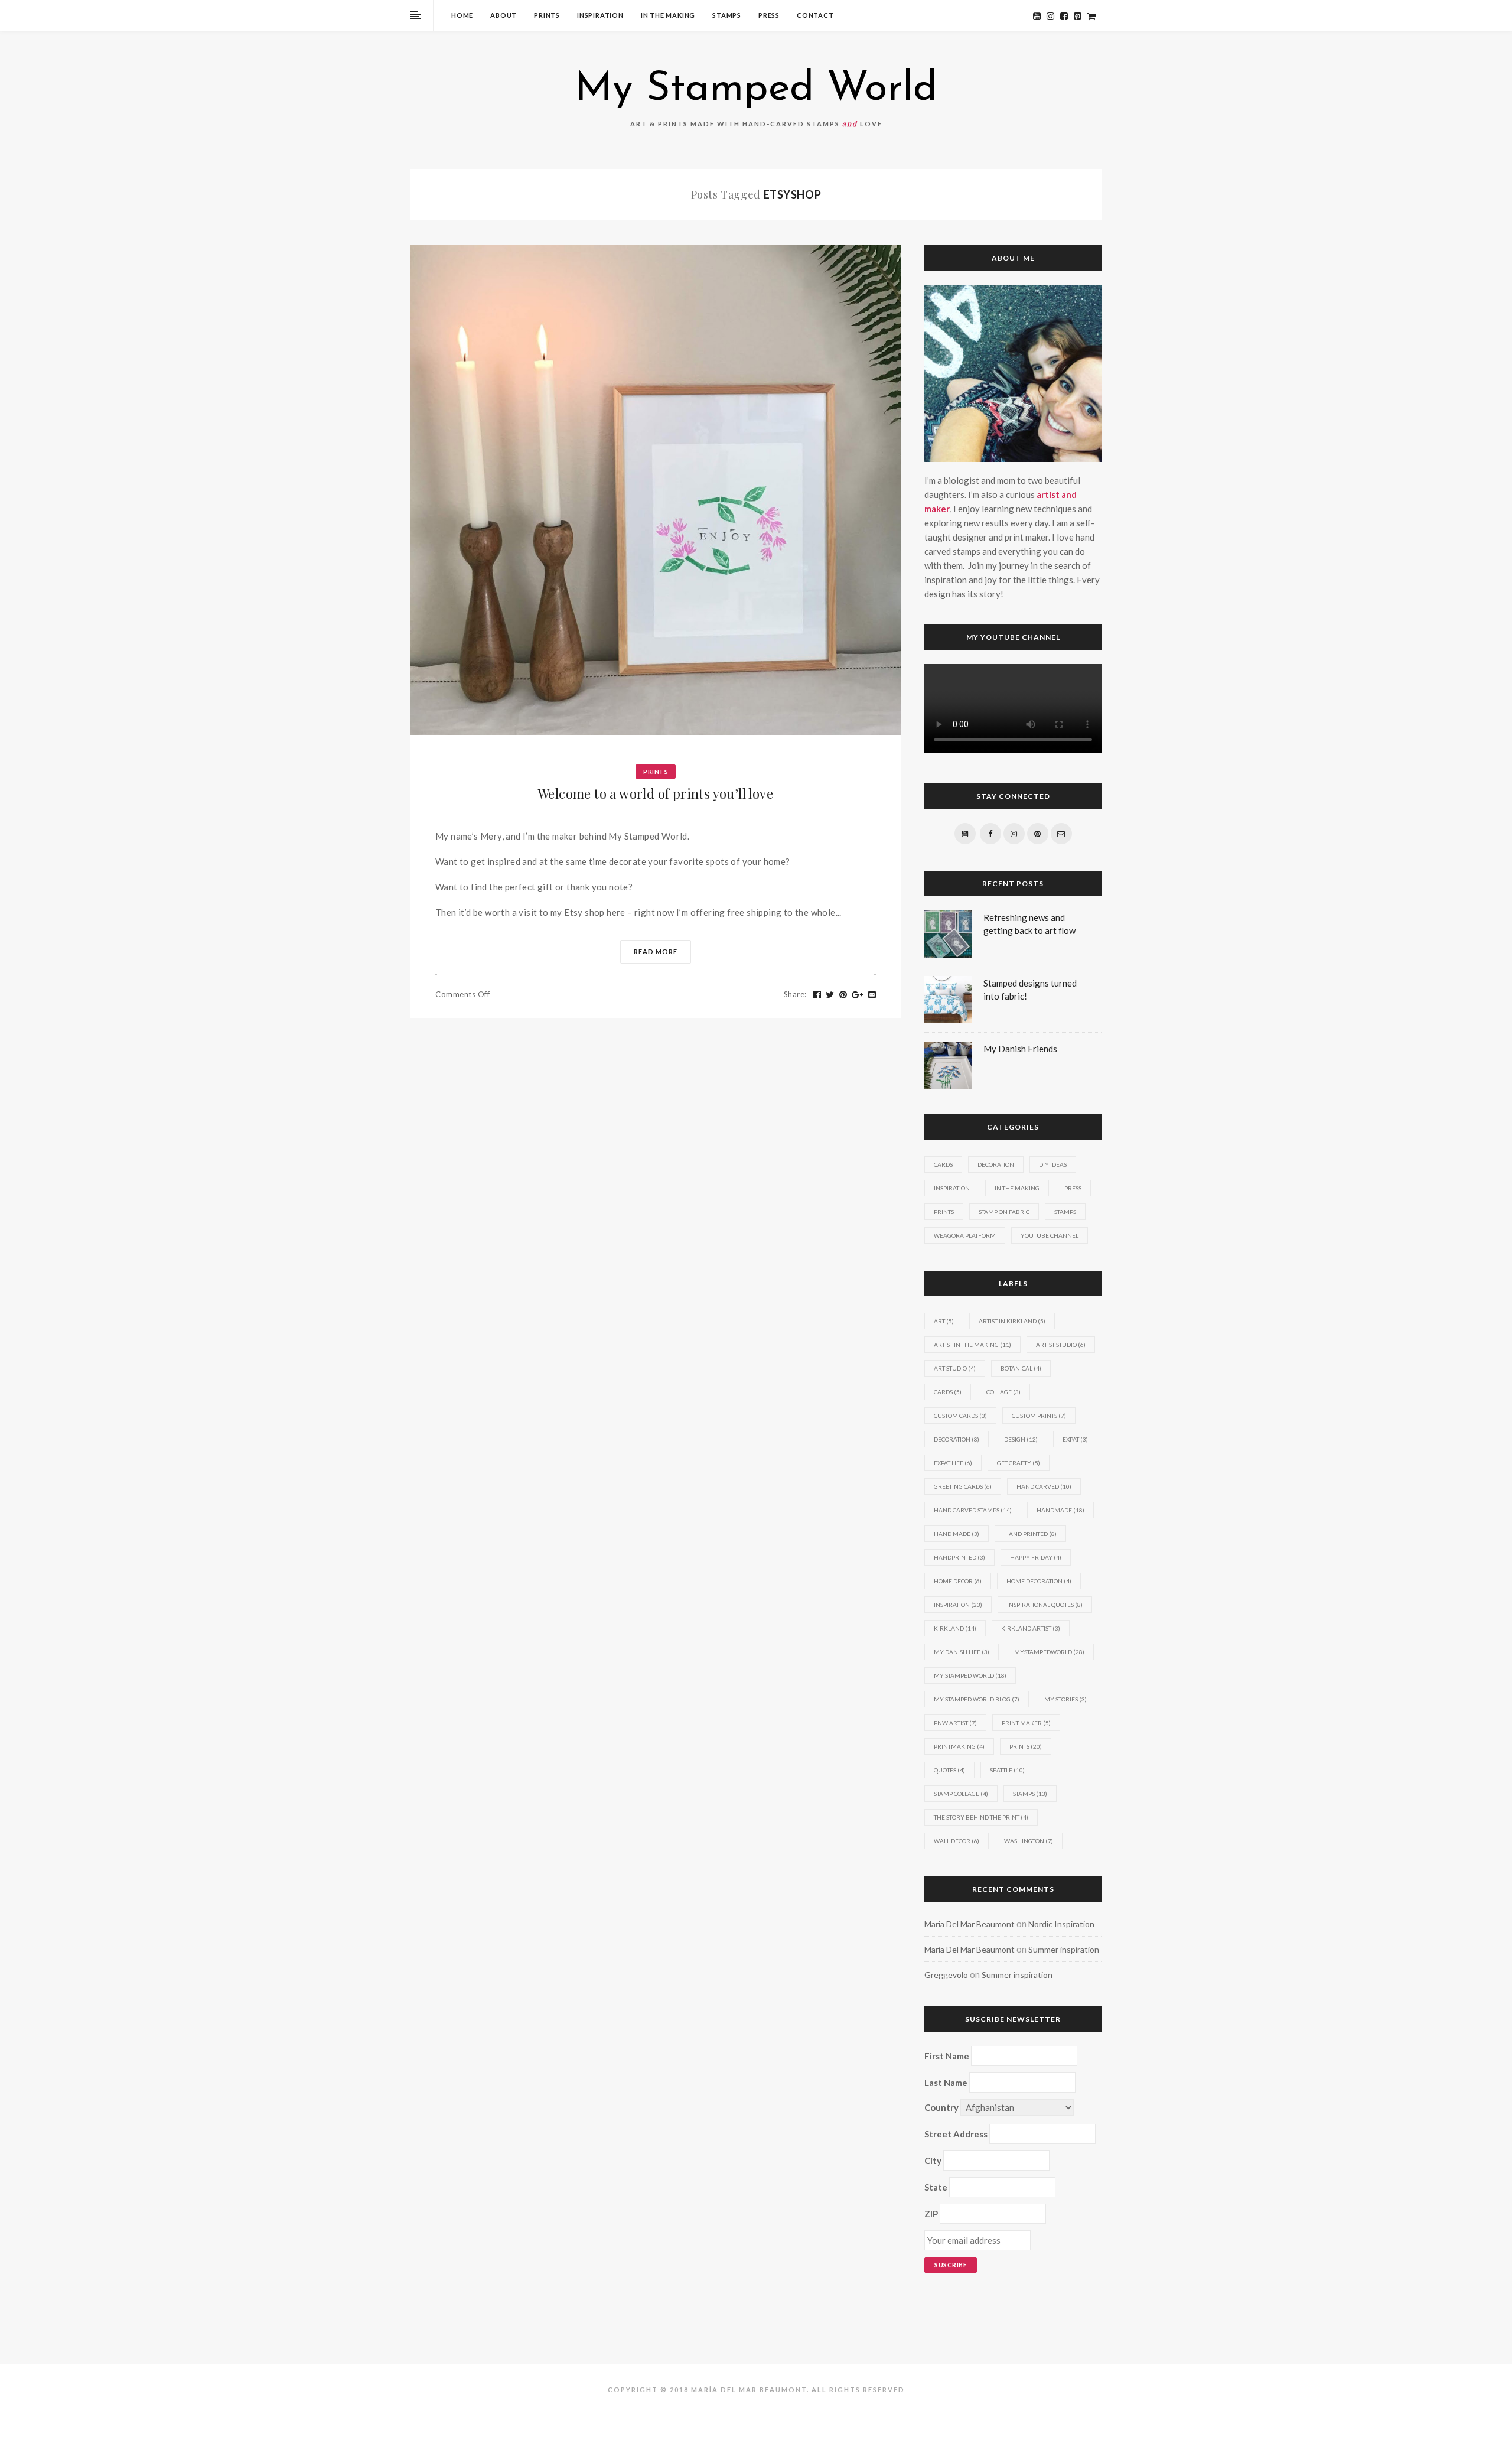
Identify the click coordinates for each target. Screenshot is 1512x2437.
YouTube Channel (1050, 1235)
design (1021, 1439)
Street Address (956, 2134)
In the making (668, 15)
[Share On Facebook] (817, 995)
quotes (949, 1770)
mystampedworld (1049, 1652)
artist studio (1061, 1345)
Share (795, 994)
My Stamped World (756, 90)
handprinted (959, 1557)
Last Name (946, 2083)
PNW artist (955, 1723)
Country (941, 2107)
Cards (943, 1164)
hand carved (1044, 1486)
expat (1075, 1439)
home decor (958, 1581)
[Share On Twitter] (830, 995)
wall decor (957, 1841)
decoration (957, 1439)
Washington (1029, 1841)
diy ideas (1053, 1164)
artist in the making (972, 1345)
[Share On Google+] (858, 995)
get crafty (1019, 1463)
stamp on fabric (1004, 1212)
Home (462, 15)
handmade (1060, 1510)
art (944, 1321)
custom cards (960, 1416)
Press (769, 15)
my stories (1065, 1699)
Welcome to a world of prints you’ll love (656, 793)
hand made (957, 1534)
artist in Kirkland (1012, 1321)
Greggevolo (946, 1975)
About (504, 15)
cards (948, 1392)
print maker (1026, 1723)
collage (1003, 1392)
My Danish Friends (1020, 1049)
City (933, 2161)
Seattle (1007, 1770)
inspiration (958, 1605)
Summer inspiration (1064, 1949)
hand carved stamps (973, 1510)
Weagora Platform (965, 1235)
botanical (1021, 1368)
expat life (953, 1463)
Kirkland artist (1031, 1628)
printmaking (959, 1746)
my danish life (962, 1652)
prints (1026, 1746)
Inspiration (600, 15)
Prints (547, 15)
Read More (656, 951)
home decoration (1039, 1581)
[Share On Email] (872, 995)
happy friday (1036, 1557)
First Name (947, 2056)
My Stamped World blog (977, 1699)
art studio (955, 1368)
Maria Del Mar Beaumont (970, 1924)
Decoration (996, 1164)
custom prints (1039, 1416)
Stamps (727, 15)
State (936, 2187)
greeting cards (963, 1486)
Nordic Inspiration (1061, 1924)
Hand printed (1030, 1534)
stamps (1030, 1794)
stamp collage (961, 1794)
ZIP (931, 2214)
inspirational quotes (1045, 1605)
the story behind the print (981, 1817)
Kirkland (955, 1628)
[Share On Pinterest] (843, 995)
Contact (815, 15)
